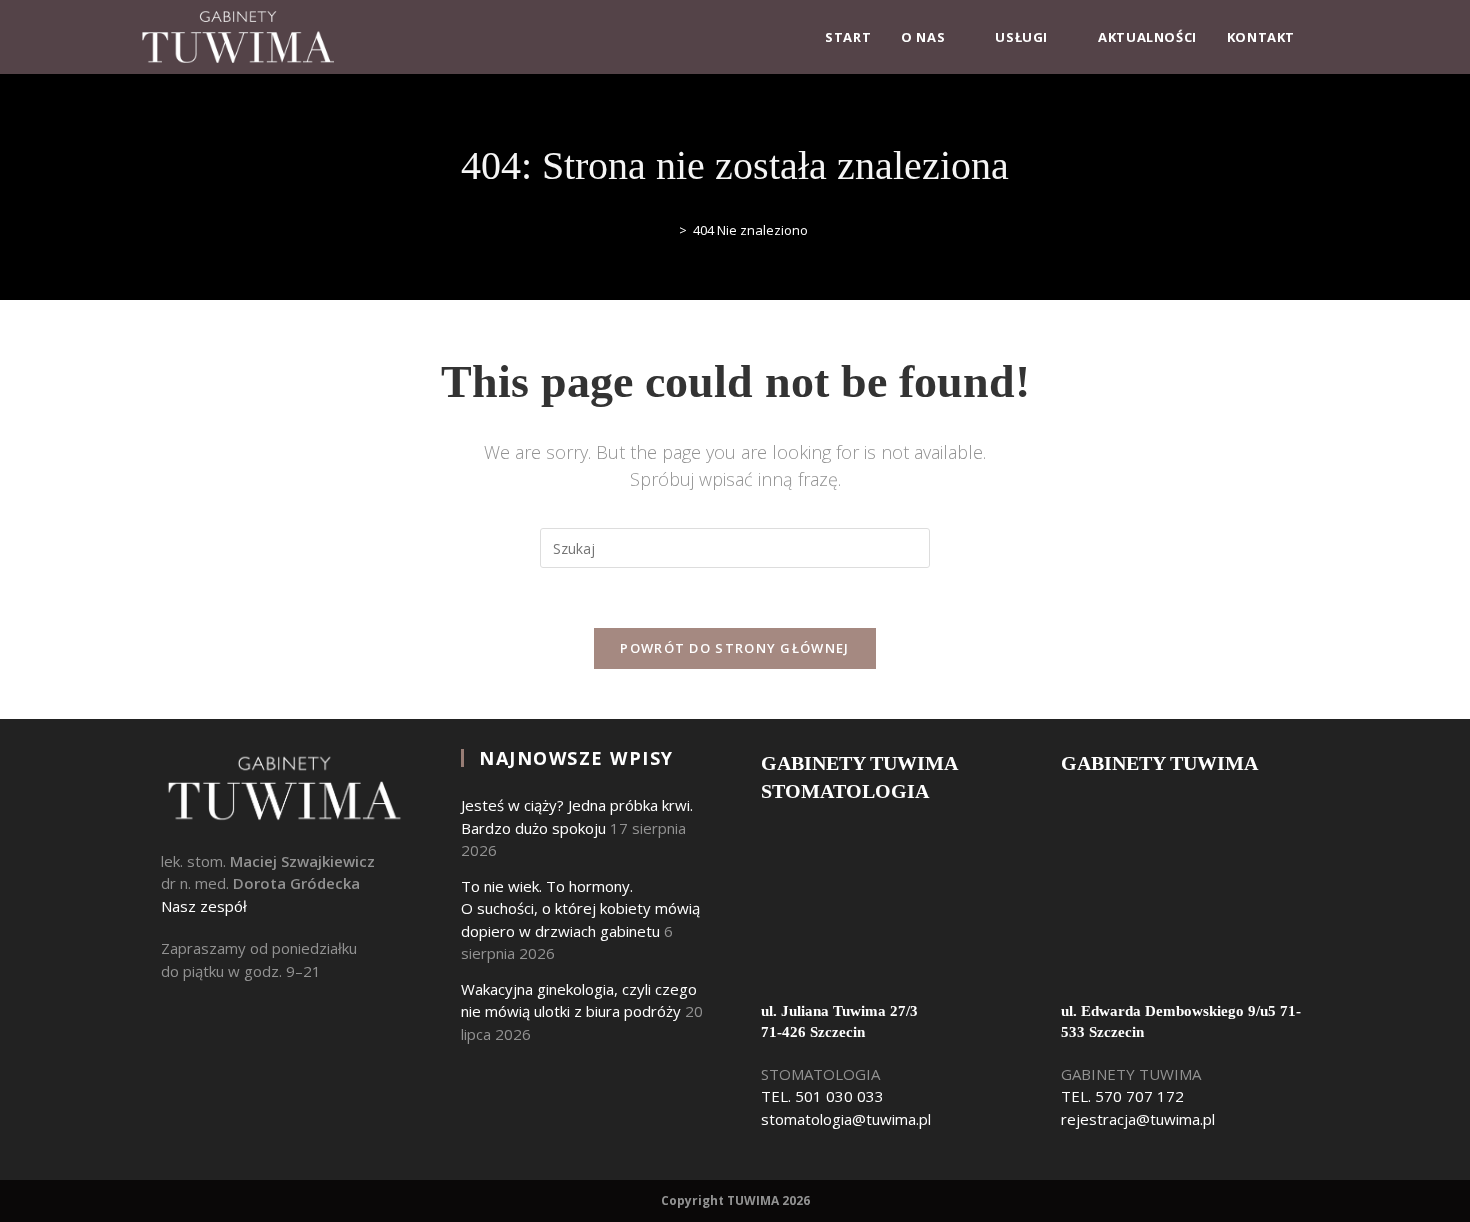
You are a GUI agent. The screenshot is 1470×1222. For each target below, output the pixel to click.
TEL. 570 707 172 (1122, 1096)
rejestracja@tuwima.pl (1138, 1119)
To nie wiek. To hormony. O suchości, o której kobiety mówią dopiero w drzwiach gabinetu (580, 908)
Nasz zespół (204, 906)
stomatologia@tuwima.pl (846, 1119)
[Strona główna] (668, 230)
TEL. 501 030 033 (822, 1096)
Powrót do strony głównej (734, 648)
